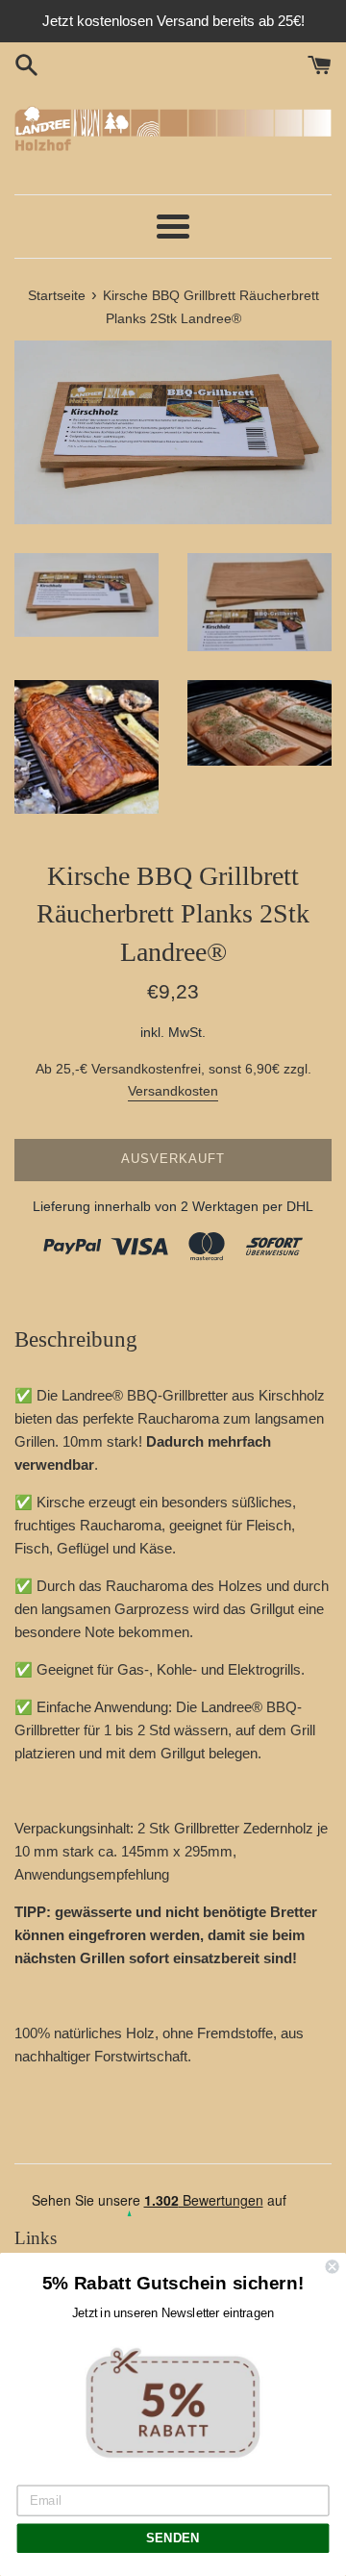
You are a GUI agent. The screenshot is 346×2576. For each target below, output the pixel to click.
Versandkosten (173, 1091)
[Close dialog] (333, 2266)
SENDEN (173, 2538)
